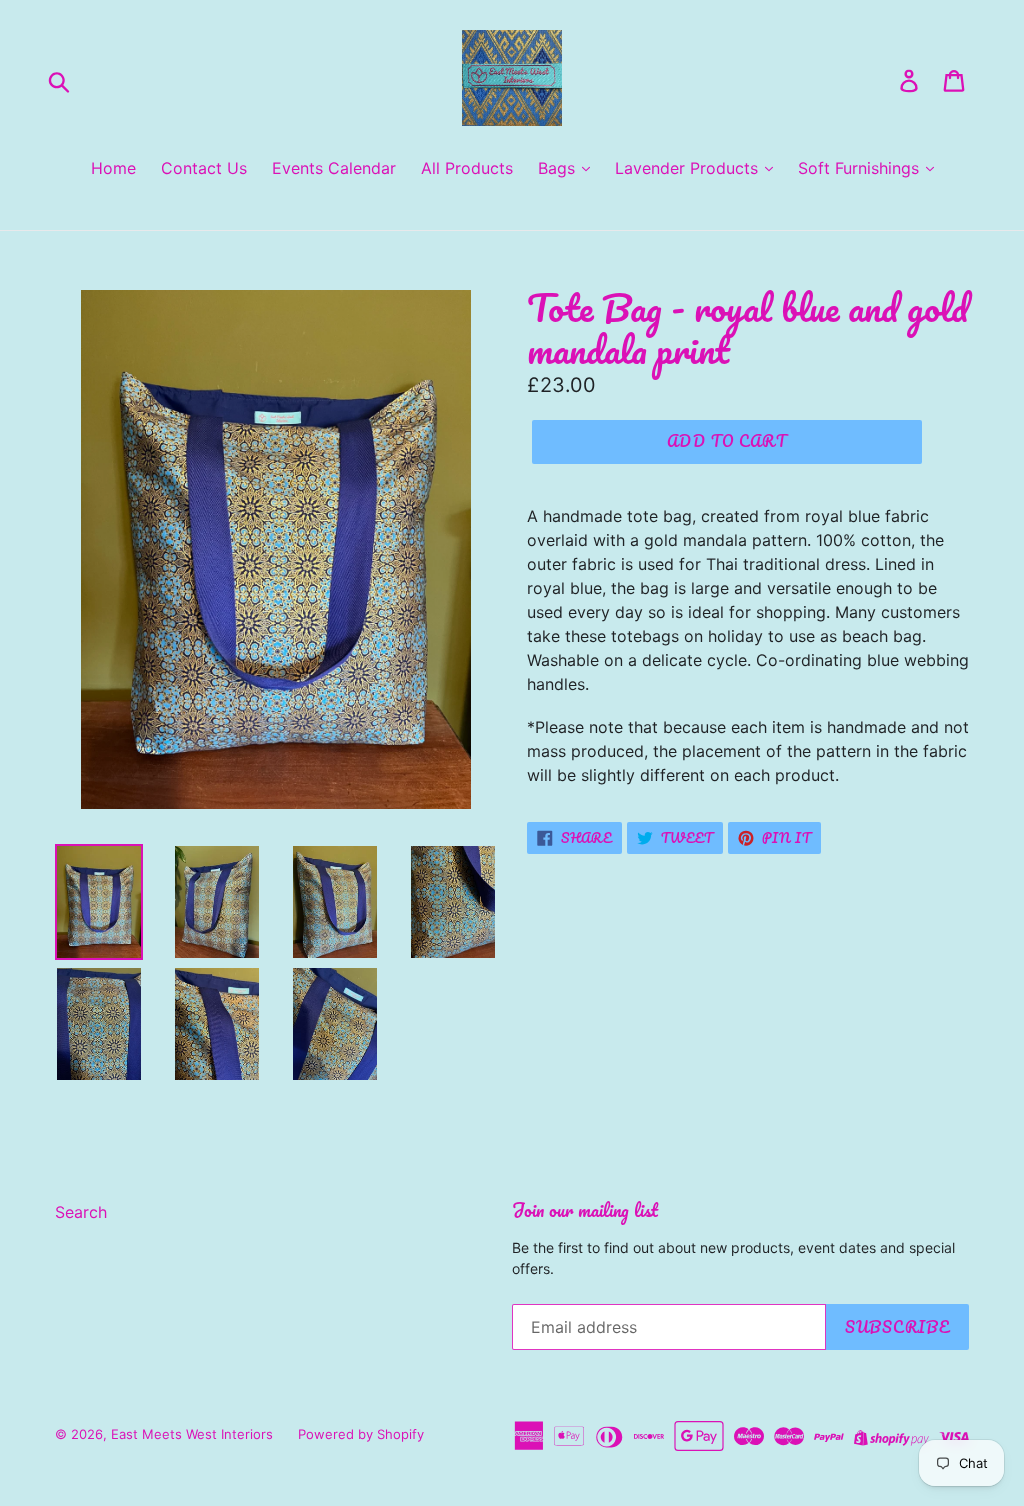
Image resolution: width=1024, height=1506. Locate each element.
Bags (559, 168)
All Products (467, 168)
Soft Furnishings (861, 168)
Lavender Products (689, 168)
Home (113, 168)
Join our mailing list (585, 1210)
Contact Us (204, 168)
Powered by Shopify (361, 1434)
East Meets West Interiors (192, 1434)
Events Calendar (334, 168)
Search (81, 1212)
